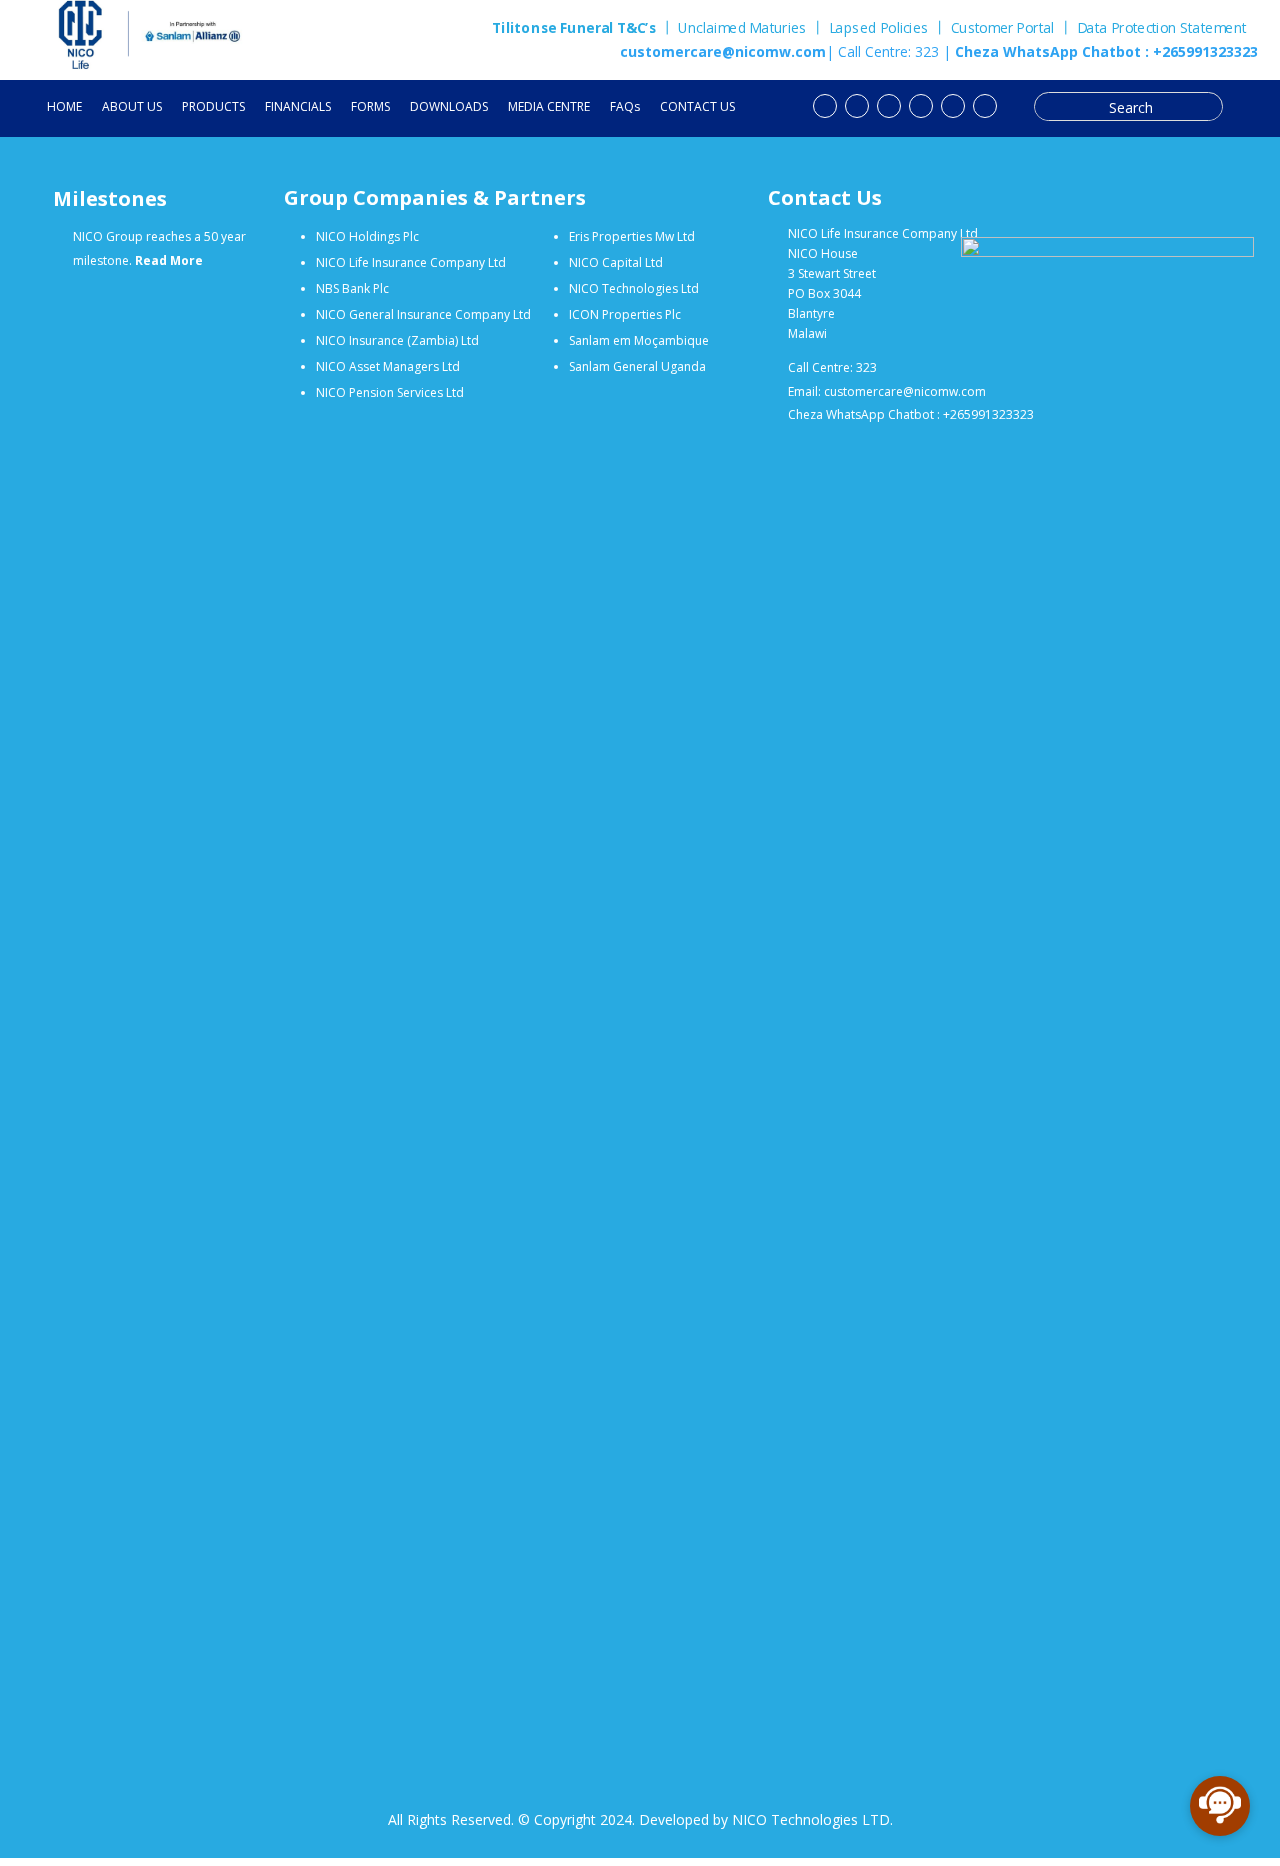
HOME (64, 107)
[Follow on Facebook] (857, 106)
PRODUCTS (213, 107)
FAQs (625, 107)
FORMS (370, 107)
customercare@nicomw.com (723, 51)
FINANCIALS (298, 107)
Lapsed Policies (879, 28)
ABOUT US (132, 107)
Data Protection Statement (1162, 29)
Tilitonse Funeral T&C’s (574, 28)
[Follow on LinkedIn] (921, 106)
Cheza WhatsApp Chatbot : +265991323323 (1104, 51)
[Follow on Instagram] (953, 106)
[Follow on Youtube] (825, 106)
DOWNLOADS (449, 107)
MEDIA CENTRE (549, 107)
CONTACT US (697, 107)
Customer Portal (1003, 28)
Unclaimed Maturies (742, 28)
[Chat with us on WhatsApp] (985, 106)
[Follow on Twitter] (889, 106)
